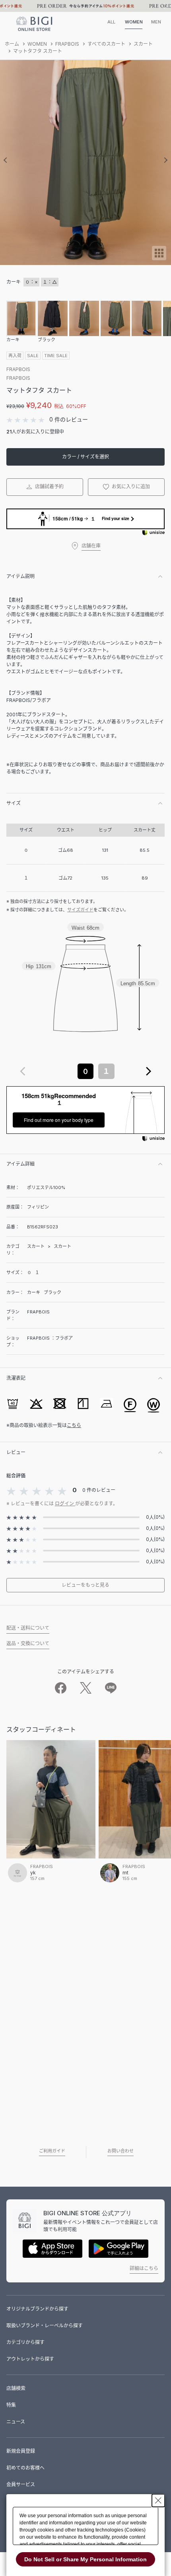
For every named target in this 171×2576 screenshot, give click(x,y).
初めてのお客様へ (25, 2468)
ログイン (65, 1504)
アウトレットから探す (30, 2359)
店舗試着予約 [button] (49, 486)
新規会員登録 (21, 2451)
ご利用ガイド (52, 2151)
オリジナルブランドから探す (37, 2309)
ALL (111, 22)
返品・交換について (28, 1643)
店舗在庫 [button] (91, 546)
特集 (11, 2405)
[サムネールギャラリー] (159, 258)
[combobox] (85, 1071)
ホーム (12, 44)
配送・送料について (28, 1628)
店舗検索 (16, 2388)
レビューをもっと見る (85, 1585)
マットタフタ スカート (38, 51)
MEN (156, 22)
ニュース (16, 2422)
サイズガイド (80, 910)
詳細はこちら (144, 2268)
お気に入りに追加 (130, 486)
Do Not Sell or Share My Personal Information (85, 2559)
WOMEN (134, 22)
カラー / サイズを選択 (85, 457)
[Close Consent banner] (158, 2501)
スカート (143, 44)
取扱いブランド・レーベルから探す (45, 2326)
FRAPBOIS (67, 44)
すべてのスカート (106, 44)
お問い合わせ (120, 2151)
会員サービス (21, 2484)
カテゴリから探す (25, 2342)
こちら (74, 1425)
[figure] (23, 1071)
